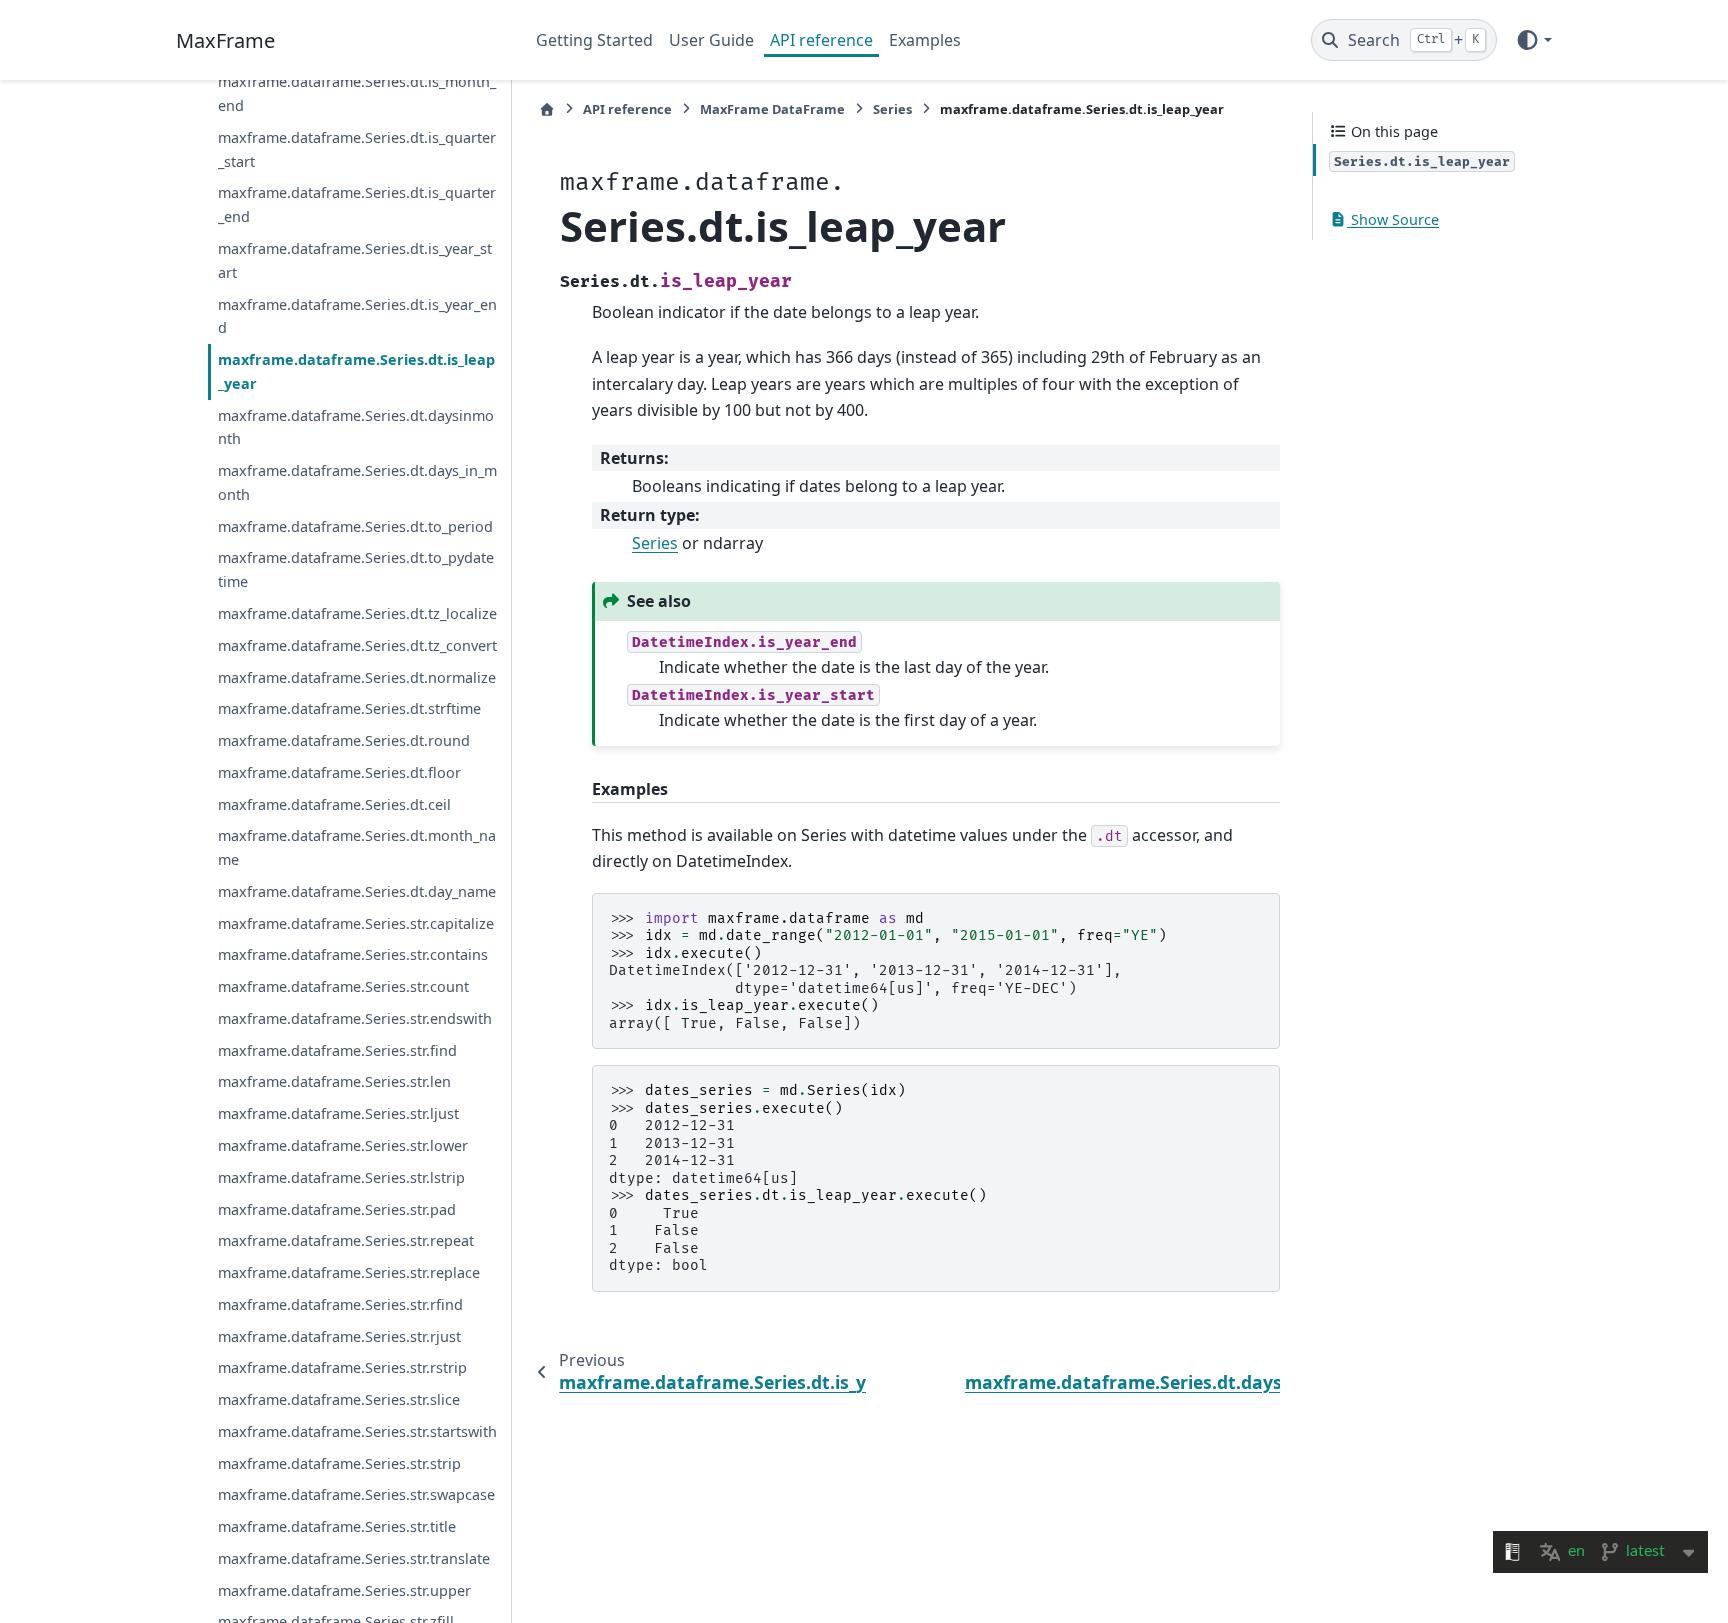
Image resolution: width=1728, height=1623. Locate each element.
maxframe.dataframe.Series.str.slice (339, 1399)
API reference (821, 40)
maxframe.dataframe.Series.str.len (334, 1081)
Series (892, 109)
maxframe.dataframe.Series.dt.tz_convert (357, 644)
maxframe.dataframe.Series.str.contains (353, 954)
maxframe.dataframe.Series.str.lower (343, 1145)
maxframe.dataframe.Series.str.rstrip (342, 1367)
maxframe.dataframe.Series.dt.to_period (355, 525)
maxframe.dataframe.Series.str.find (337, 1049)
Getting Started (594, 40)
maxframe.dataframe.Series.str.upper (344, 1589)
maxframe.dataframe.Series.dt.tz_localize (357, 613)
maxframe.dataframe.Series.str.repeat (346, 1240)
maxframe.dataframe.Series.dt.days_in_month (357, 482)
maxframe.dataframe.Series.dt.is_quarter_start (357, 149)
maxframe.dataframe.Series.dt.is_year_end (357, 315)
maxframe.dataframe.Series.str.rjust (339, 1335)
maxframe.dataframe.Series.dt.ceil (334, 803)
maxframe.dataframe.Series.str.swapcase (356, 1494)
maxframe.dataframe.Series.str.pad (337, 1208)
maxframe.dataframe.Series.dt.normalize (357, 676)
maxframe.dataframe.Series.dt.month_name (357, 847)
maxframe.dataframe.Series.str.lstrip (341, 1176)
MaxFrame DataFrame (772, 109)
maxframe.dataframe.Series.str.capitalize (356, 922)
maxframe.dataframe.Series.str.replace (349, 1272)
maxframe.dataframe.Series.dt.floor (339, 771)
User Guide (711, 40)
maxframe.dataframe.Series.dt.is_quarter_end (357, 204)
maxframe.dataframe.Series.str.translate (354, 1558)
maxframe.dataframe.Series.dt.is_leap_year (356, 371)
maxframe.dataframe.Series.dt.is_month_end (357, 93)
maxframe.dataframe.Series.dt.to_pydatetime (356, 569)
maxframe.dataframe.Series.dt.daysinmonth (356, 426)
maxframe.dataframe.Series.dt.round (344, 740)
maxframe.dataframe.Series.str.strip (339, 1462)
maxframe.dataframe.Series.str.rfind (340, 1303)
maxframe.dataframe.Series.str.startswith (357, 1431)
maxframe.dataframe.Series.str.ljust (338, 1113)
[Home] (547, 109)
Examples (925, 40)
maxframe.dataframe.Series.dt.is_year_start (355, 260)
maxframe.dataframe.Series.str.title (337, 1526)
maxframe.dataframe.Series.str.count (343, 986)
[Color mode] (1533, 40)
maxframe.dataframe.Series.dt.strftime (349, 708)
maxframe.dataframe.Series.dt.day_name (357, 890)
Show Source (1393, 219)
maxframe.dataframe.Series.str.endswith (355, 1018)
